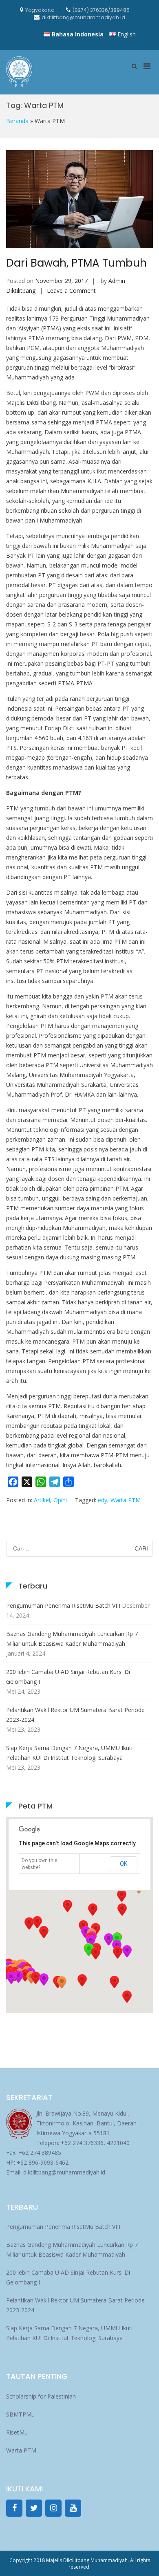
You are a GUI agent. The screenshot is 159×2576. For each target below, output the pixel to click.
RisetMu (17, 2432)
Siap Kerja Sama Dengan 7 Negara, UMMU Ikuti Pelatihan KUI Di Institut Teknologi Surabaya (69, 1753)
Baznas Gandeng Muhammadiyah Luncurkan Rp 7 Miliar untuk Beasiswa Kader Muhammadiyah (72, 1639)
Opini (60, 1500)
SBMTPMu (20, 2414)
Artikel (42, 1500)
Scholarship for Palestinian (41, 2396)
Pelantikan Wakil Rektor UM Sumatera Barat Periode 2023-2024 (75, 1715)
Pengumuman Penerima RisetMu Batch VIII (63, 1606)
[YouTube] (73, 2508)
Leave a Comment (71, 291)
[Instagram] (53, 2508)
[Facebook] (14, 2508)
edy (103, 1500)
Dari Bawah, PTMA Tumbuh (76, 263)
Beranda (17, 121)
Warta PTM (126, 1500)
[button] (117, 1952)
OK (124, 1864)
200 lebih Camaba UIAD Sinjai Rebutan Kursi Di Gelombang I (68, 1677)
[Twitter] (34, 2508)
